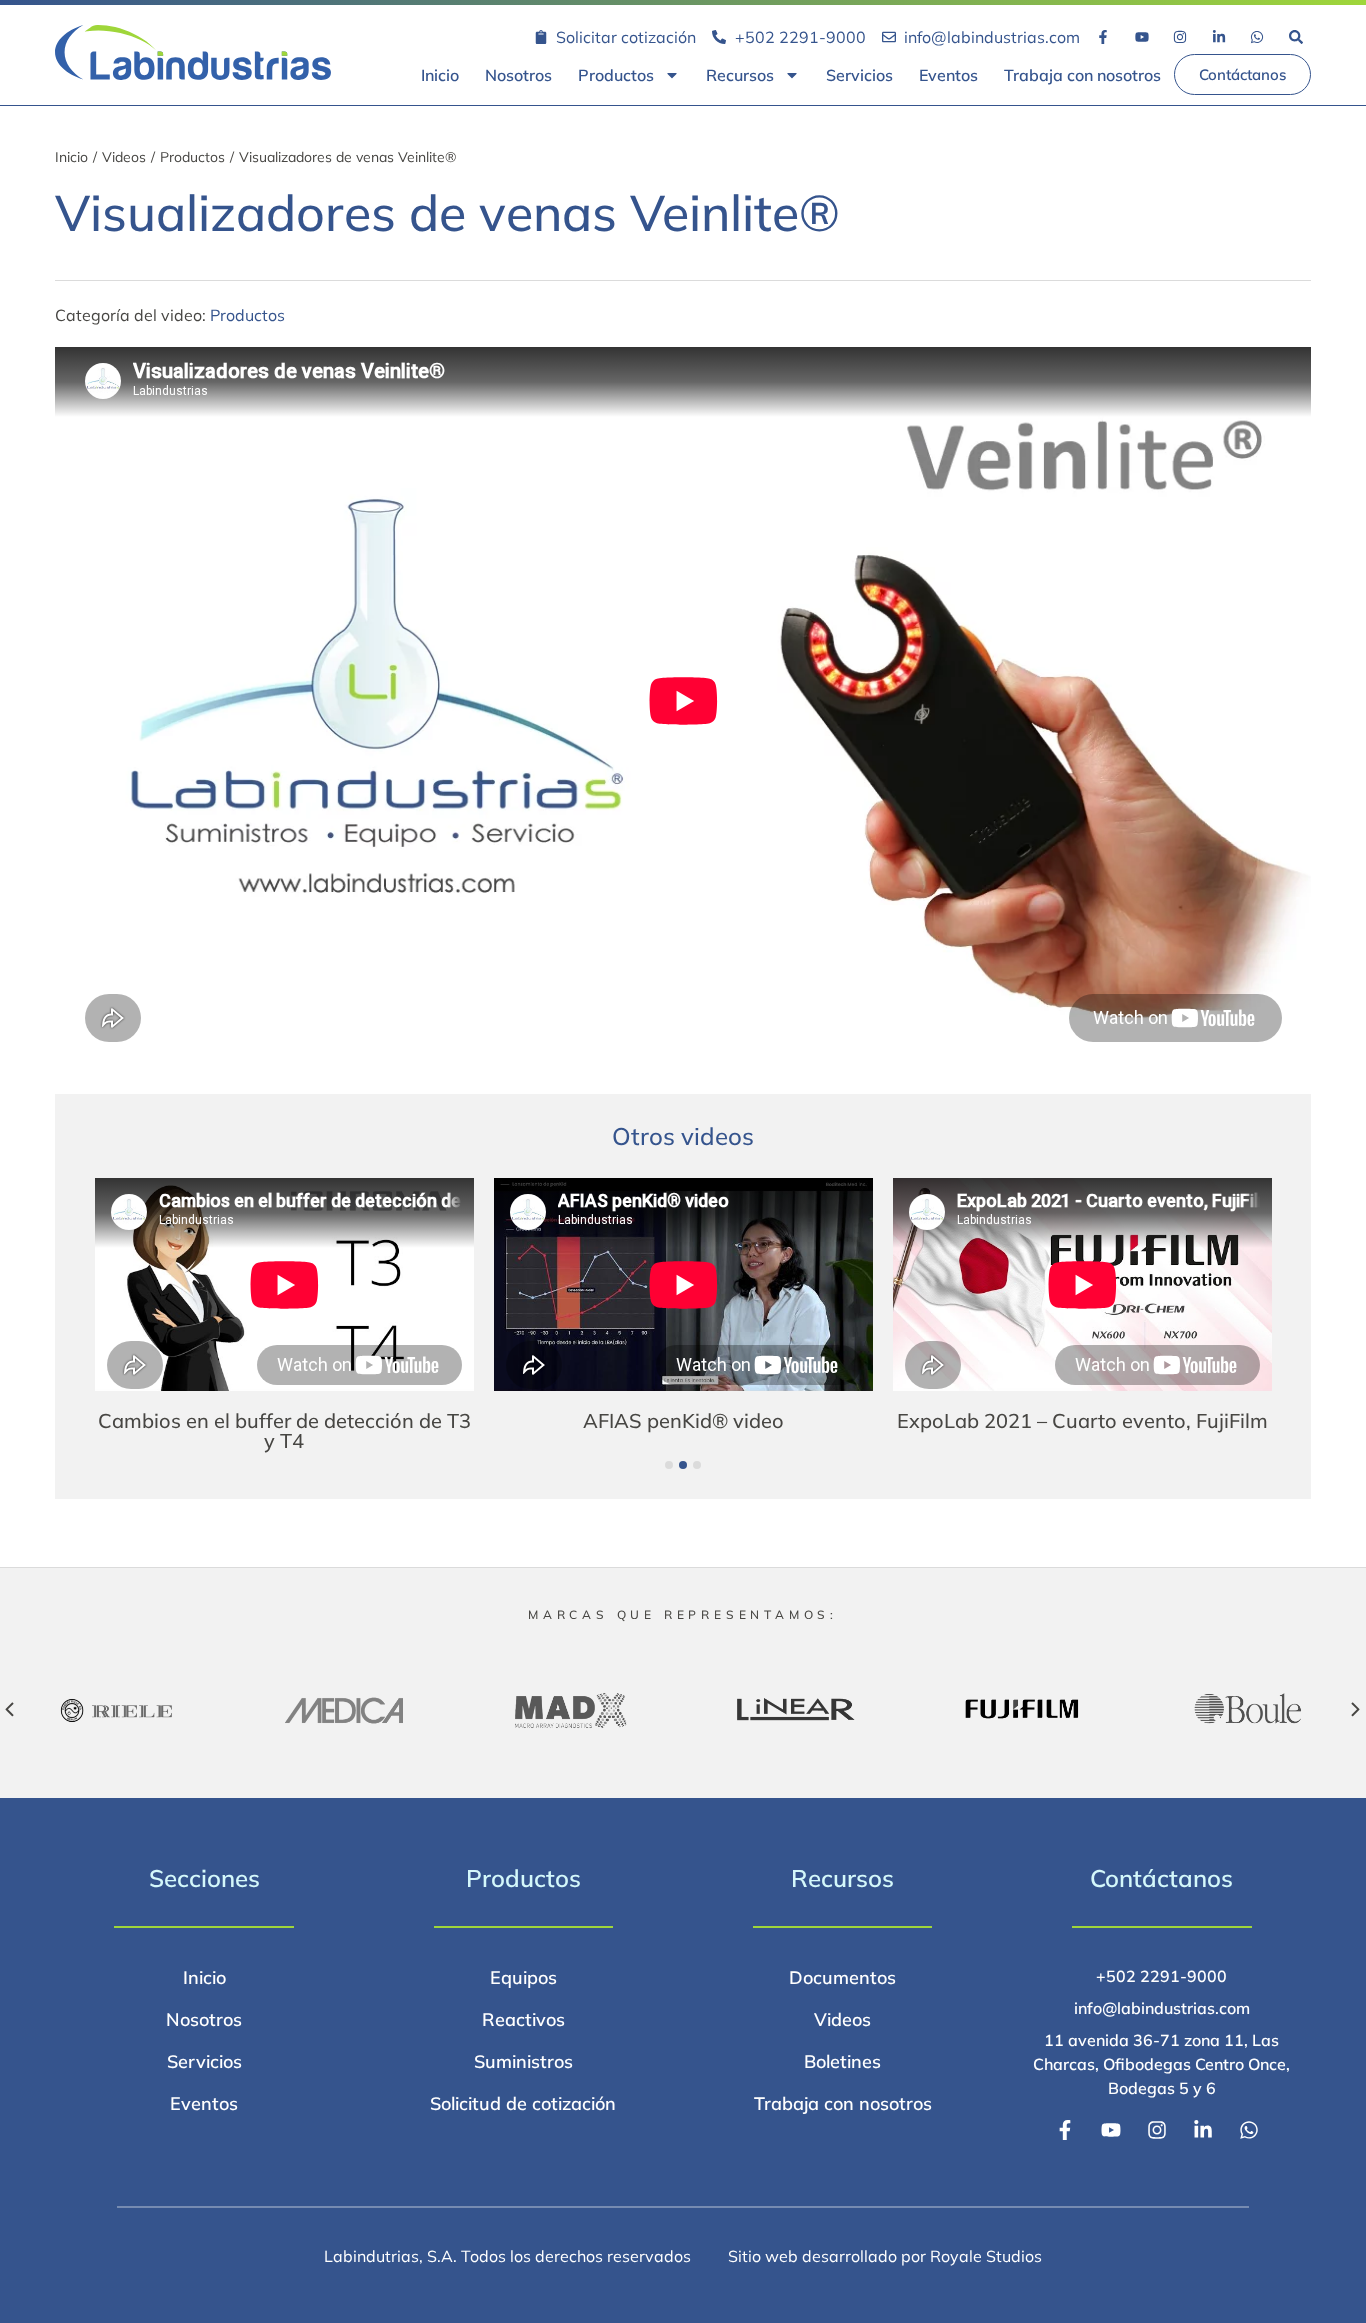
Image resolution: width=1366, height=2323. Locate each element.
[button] (669, 1465)
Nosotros (518, 75)
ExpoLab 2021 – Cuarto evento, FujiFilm (1082, 1420)
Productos (616, 75)
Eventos (948, 75)
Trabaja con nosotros (1082, 75)
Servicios (859, 75)
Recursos (740, 75)
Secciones (204, 1878)
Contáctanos (1161, 1878)
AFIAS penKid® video (683, 1420)
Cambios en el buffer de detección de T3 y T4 (284, 1430)
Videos (124, 157)
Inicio (440, 75)
